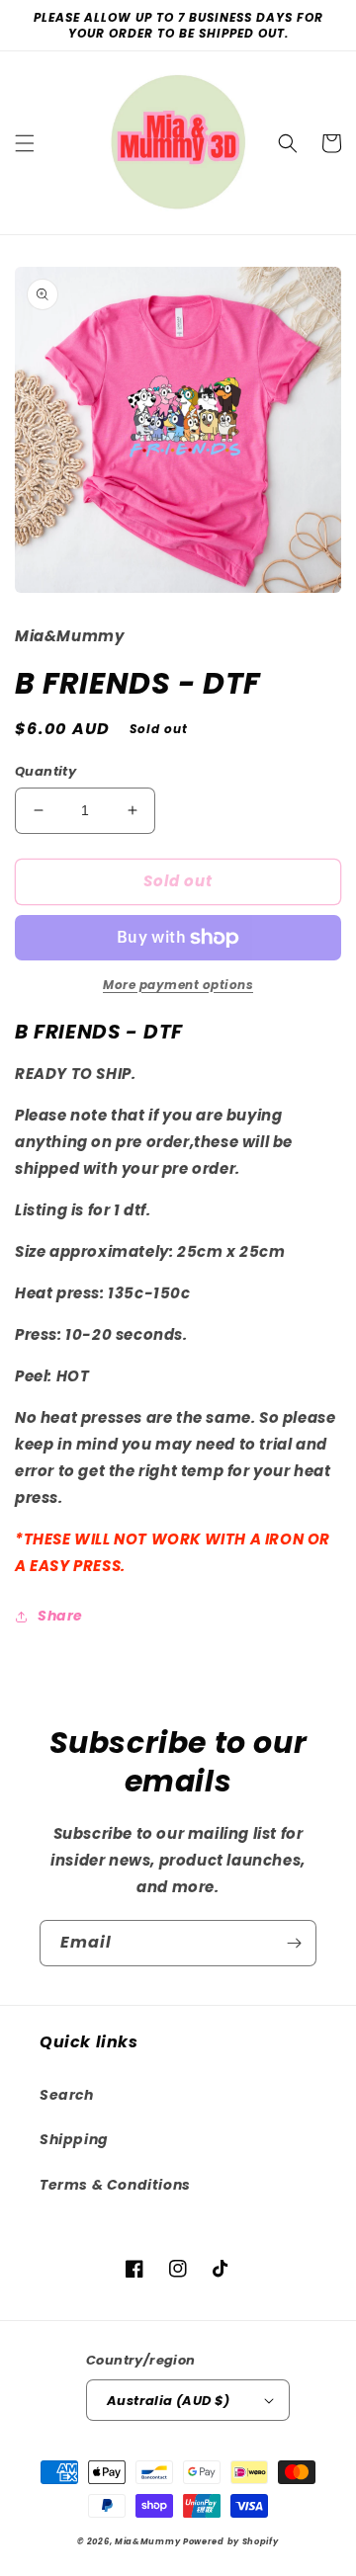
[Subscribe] (294, 1943)
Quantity (45, 771)
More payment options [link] (178, 985)
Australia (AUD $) (169, 2401)
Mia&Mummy (147, 2541)
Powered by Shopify (231, 2541)
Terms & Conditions (115, 2185)
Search (67, 2095)
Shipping (74, 2139)
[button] (25, 143)
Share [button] (60, 1616)
